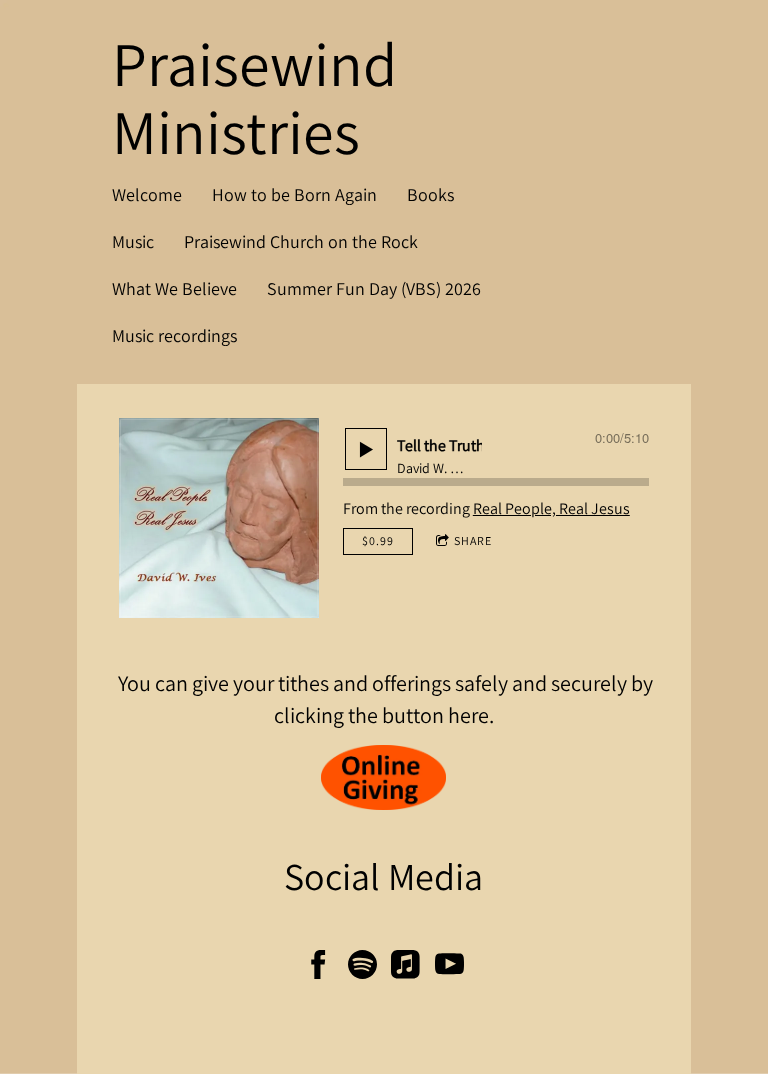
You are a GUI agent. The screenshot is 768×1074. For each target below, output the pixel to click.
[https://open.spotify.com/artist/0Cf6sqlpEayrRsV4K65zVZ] (362, 968)
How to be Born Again (294, 194)
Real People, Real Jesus (551, 508)
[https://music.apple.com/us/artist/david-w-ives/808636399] (405, 968)
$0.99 (378, 540)
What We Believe (174, 288)
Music (133, 241)
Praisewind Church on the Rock (301, 241)
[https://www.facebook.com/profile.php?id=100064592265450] (318, 968)
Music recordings (174, 335)
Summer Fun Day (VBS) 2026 (374, 288)
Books (430, 194)
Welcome (147, 194)
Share (473, 540)
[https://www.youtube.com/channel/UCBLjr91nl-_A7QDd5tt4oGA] (449, 968)
